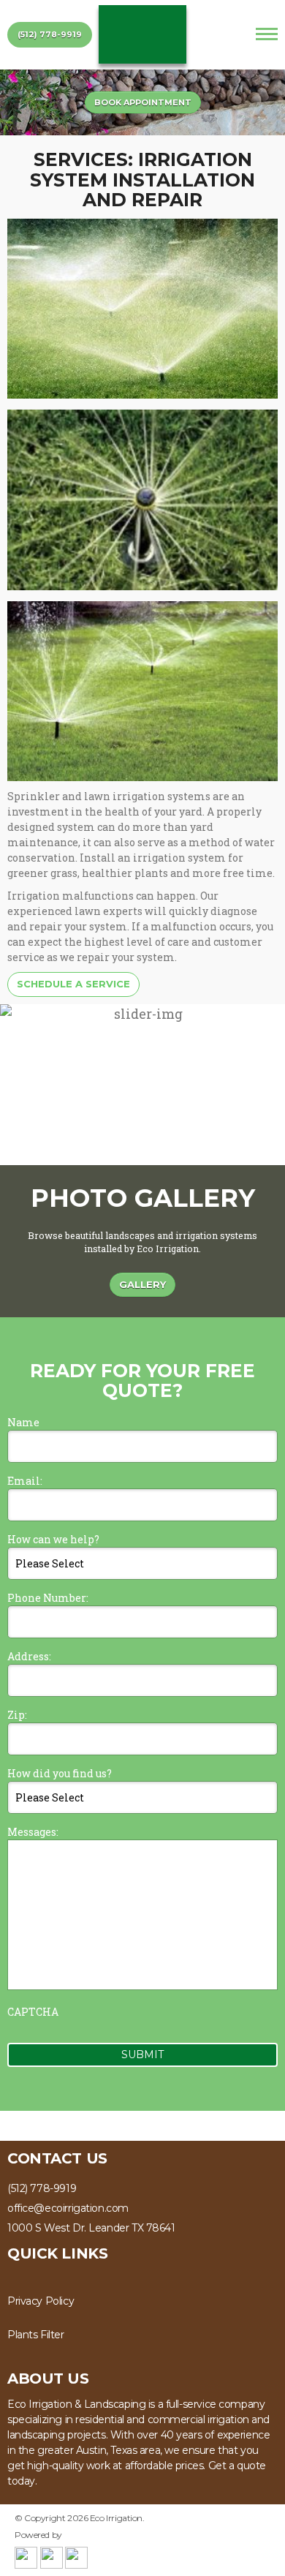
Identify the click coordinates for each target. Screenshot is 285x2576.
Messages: (33, 1832)
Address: (29, 1656)
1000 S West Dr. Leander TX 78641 (91, 2228)
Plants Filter (36, 2335)
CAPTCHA (33, 2012)
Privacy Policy (41, 2301)
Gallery (142, 1284)
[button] (268, 1085)
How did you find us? (60, 1773)
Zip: (17, 1715)
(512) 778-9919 (50, 34)
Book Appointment (143, 102)
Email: (25, 1481)
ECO (142, 34)
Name (23, 1422)
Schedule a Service (73, 984)
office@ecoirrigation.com (68, 2208)
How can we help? (53, 1539)
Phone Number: (48, 1598)
